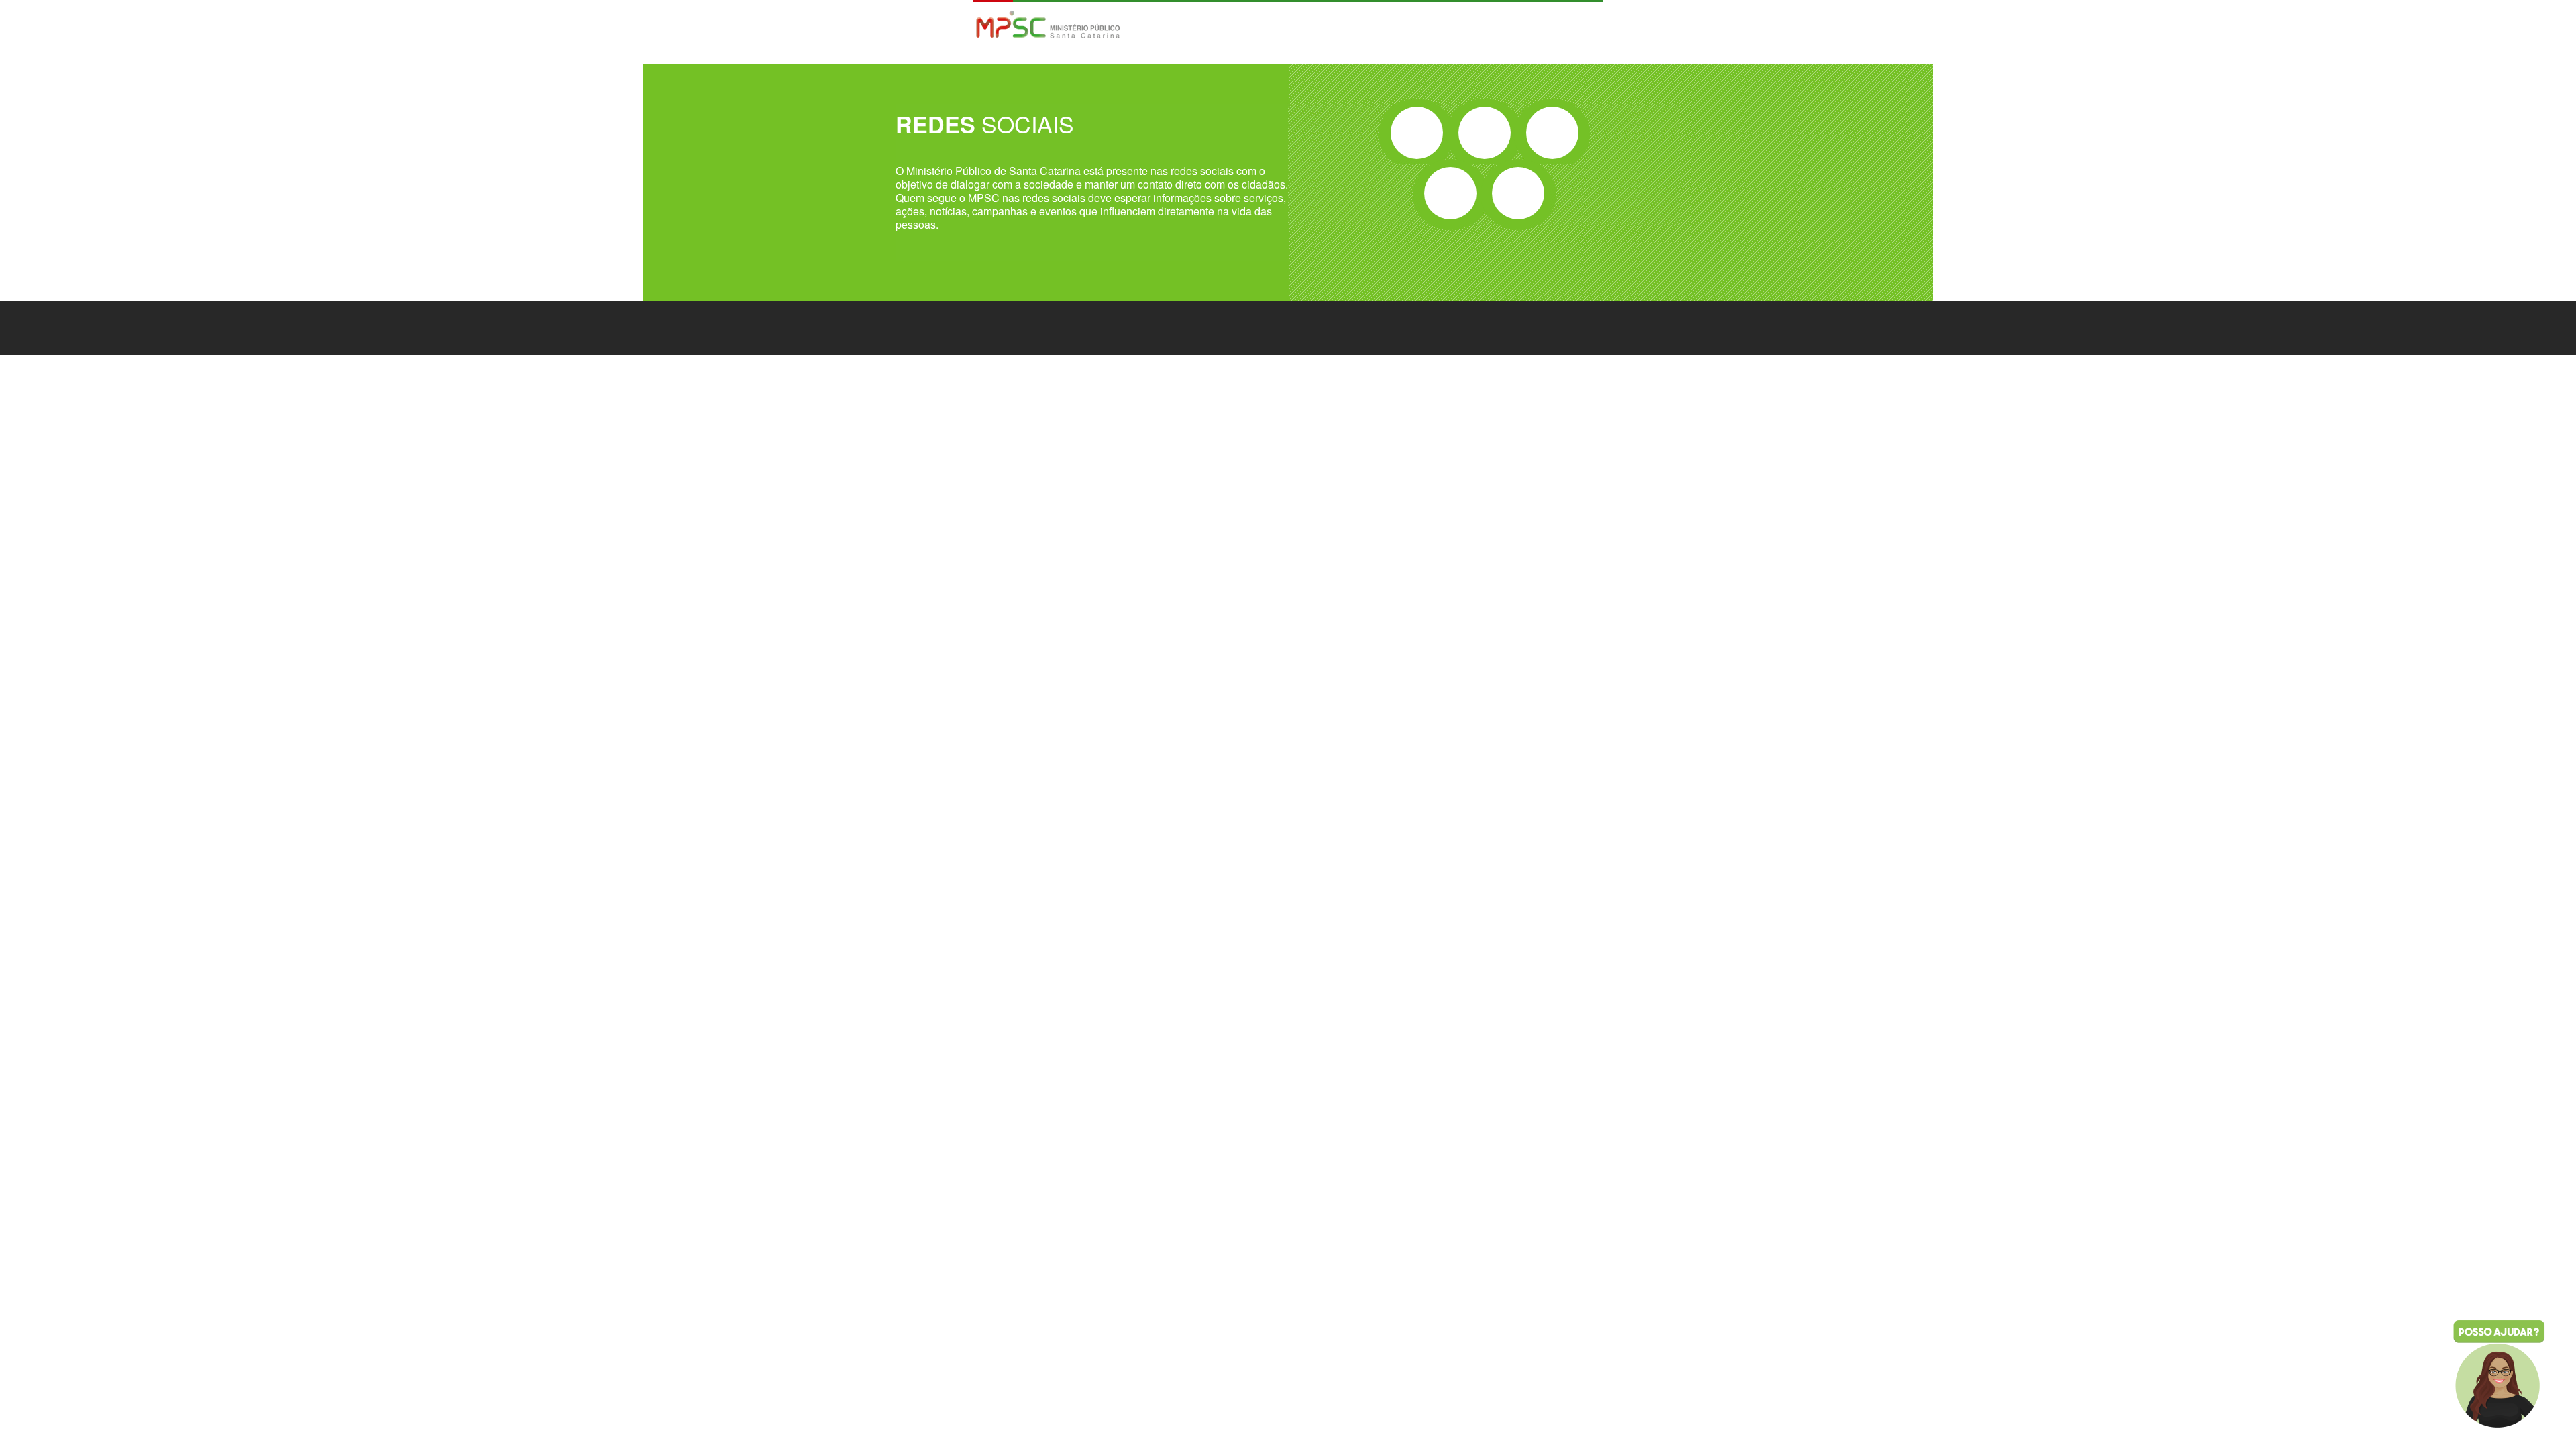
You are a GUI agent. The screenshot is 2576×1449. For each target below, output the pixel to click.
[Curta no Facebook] (1417, 133)
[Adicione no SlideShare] (1518, 193)
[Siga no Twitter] (1485, 133)
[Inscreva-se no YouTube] (1450, 193)
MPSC (1048, 26)
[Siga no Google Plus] (1552, 133)
